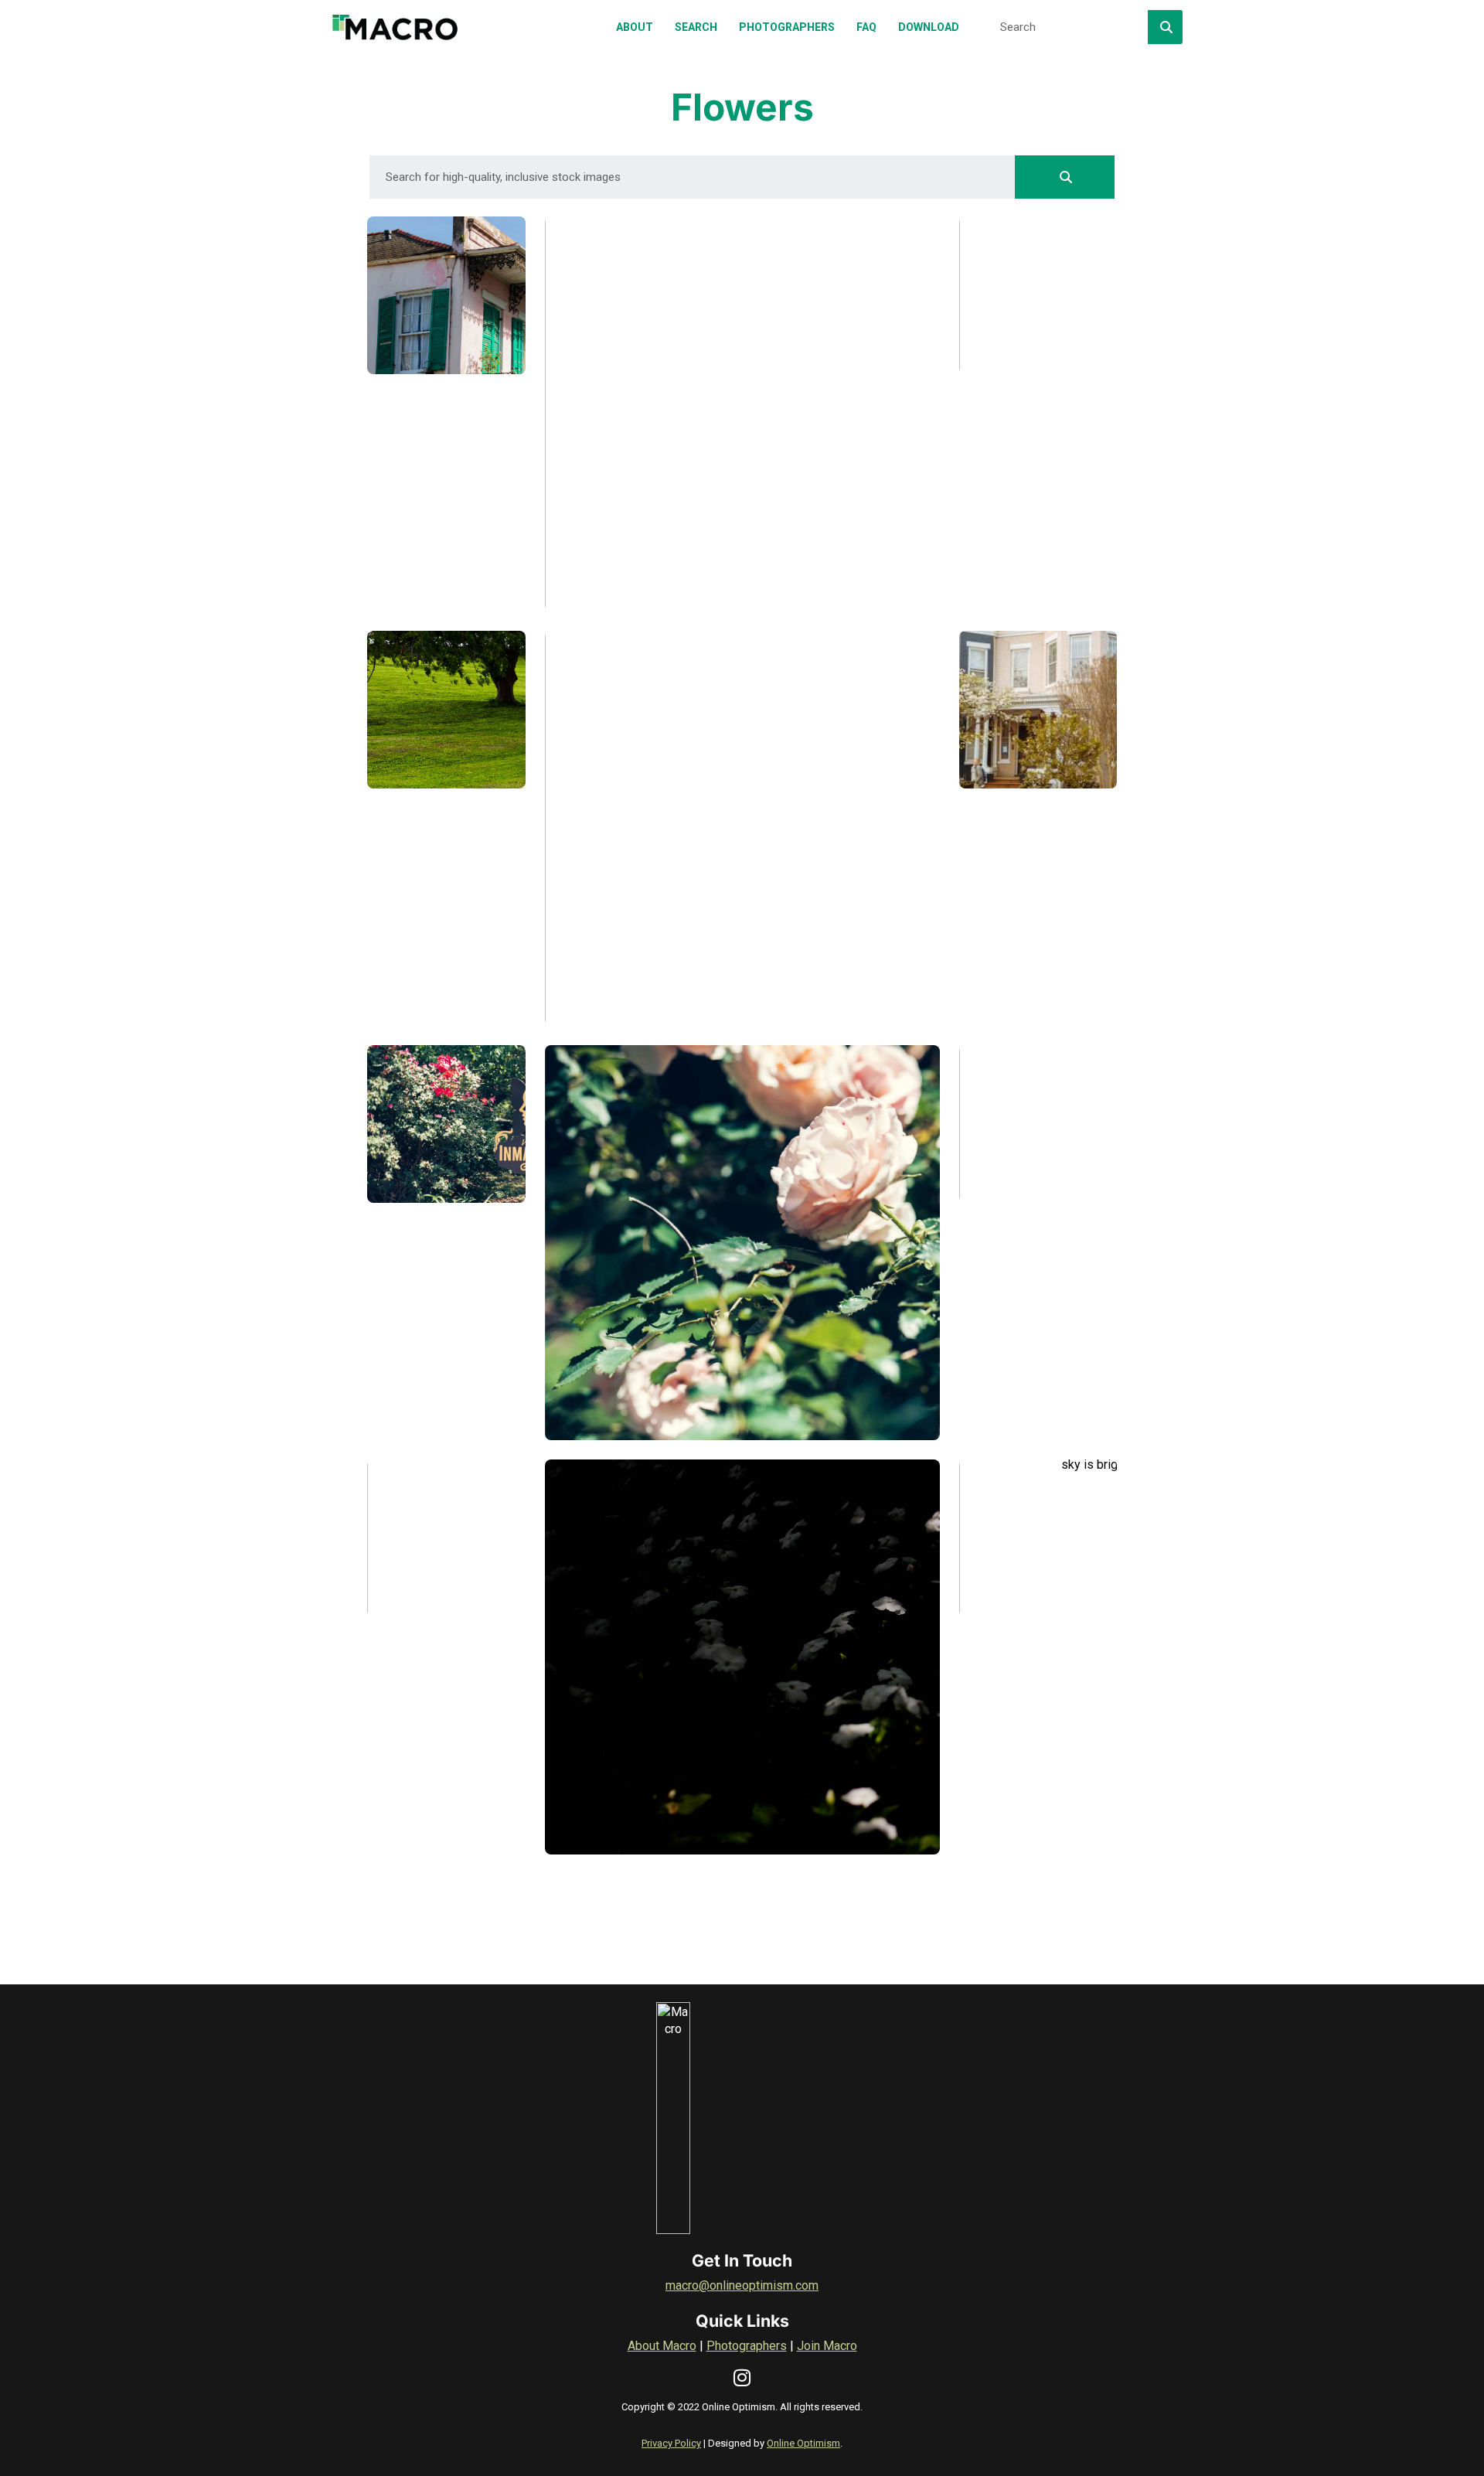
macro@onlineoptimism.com (742, 2285)
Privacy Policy (671, 2443)
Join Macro (827, 2346)
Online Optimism (803, 2443)
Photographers (747, 2346)
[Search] (1165, 27)
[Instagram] (742, 2377)
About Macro (662, 2346)
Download (458, 581)
